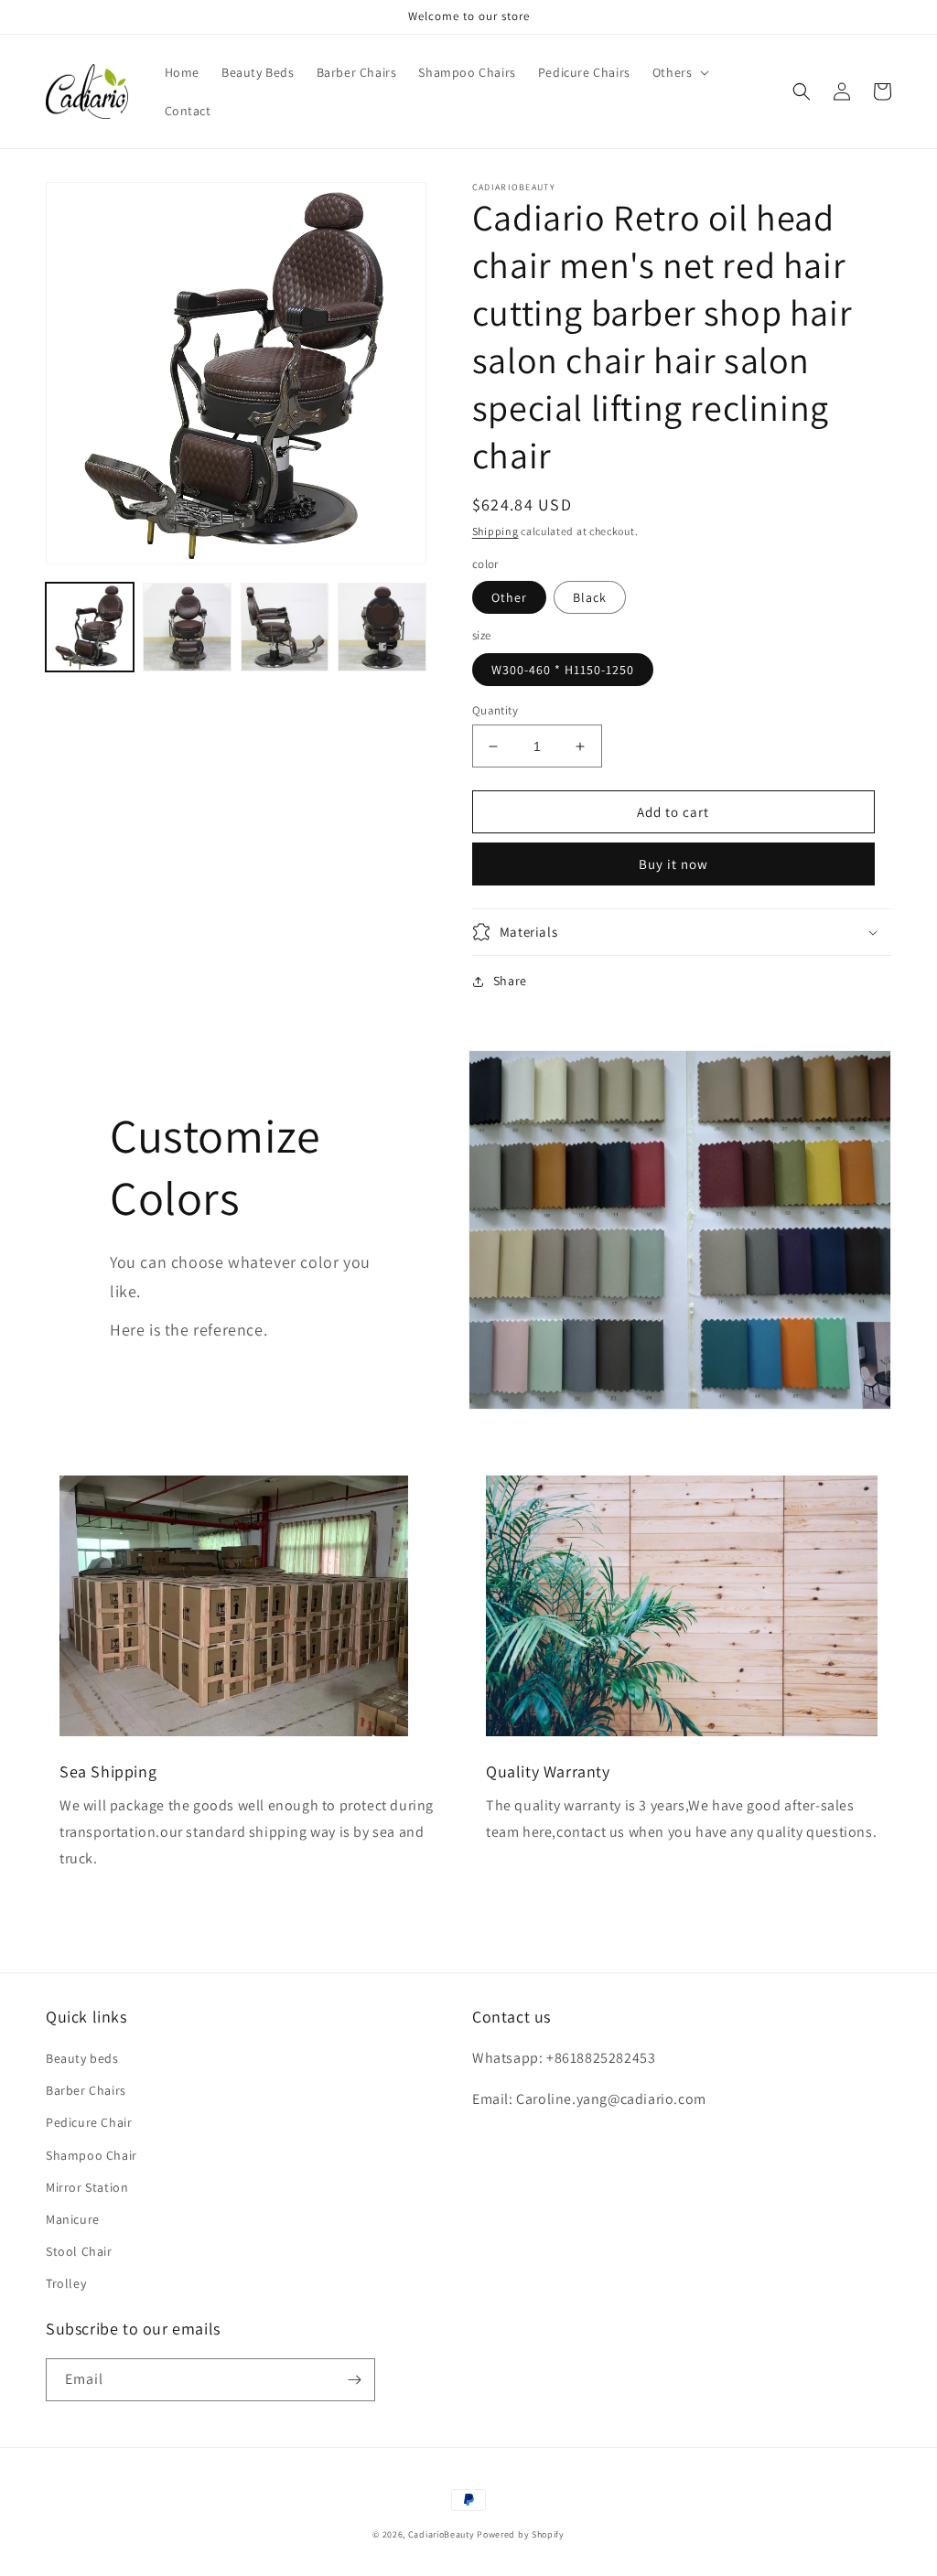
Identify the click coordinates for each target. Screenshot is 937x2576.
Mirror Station (87, 2187)
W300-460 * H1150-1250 (563, 670)
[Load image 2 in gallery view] (187, 627)
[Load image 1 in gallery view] (90, 627)
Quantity (495, 710)
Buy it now (673, 864)
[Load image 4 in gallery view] (382, 627)
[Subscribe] (354, 2380)
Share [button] (510, 981)
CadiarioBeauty (442, 2534)
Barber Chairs (86, 2090)
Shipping (495, 531)
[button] (679, 72)
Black (590, 597)
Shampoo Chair (92, 2155)
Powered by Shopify (521, 2534)
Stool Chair (79, 2251)
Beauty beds (82, 2058)
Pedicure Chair (89, 2122)
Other (509, 597)
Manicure (73, 2219)
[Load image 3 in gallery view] (285, 627)
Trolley (66, 2283)
